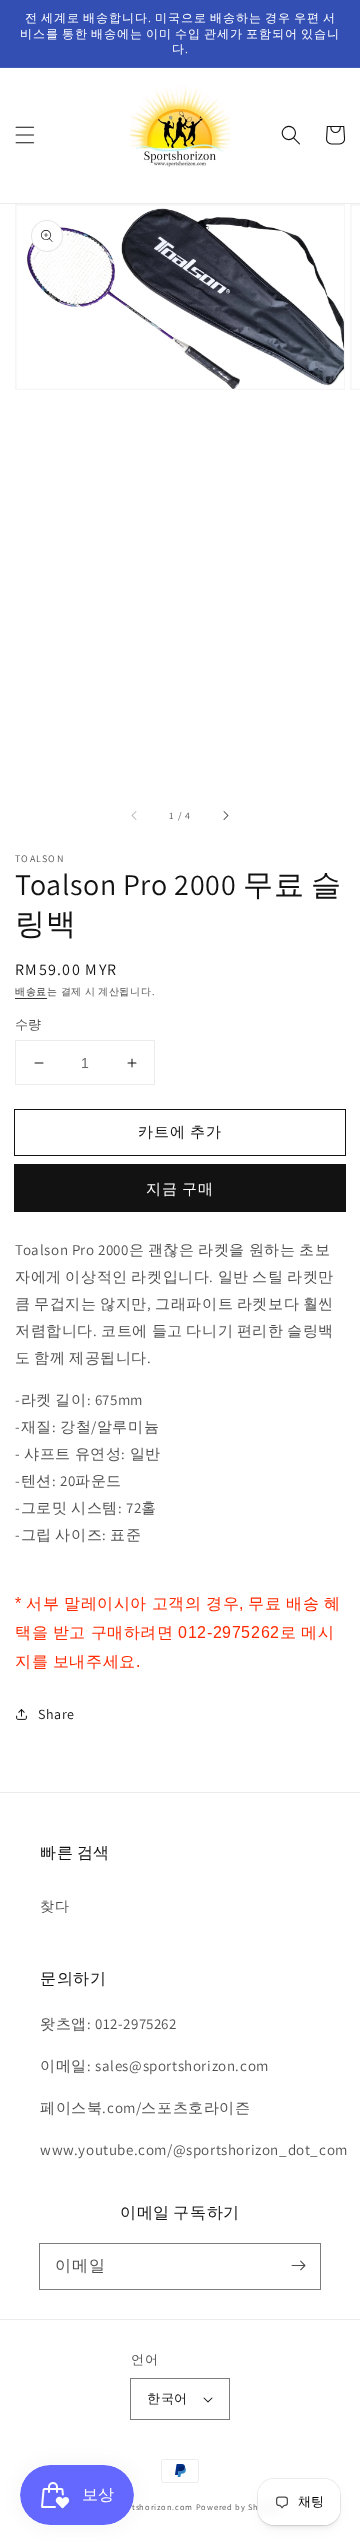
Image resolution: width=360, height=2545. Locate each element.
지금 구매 (180, 1188)
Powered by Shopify (238, 2506)
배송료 (31, 991)
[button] (25, 135)
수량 (28, 1024)
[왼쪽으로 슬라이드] (135, 816)
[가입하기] (298, 2266)
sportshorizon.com (153, 2506)
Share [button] (56, 1714)
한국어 (167, 2398)
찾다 (54, 1906)
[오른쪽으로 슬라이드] (225, 816)
